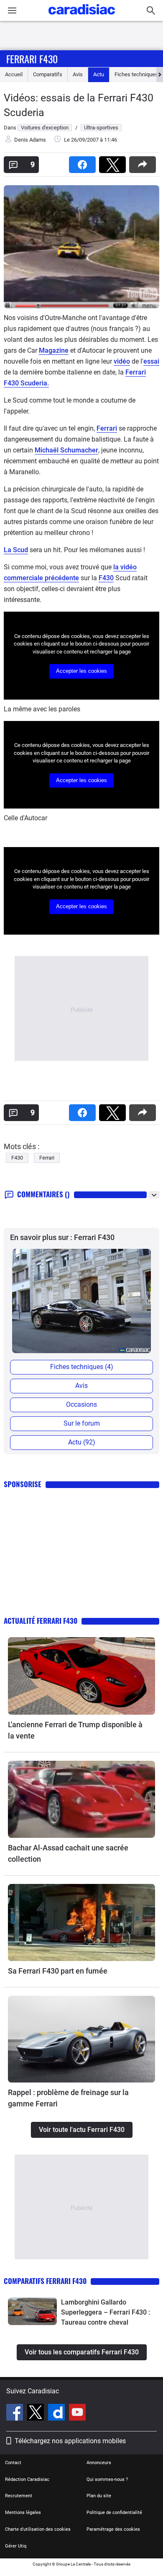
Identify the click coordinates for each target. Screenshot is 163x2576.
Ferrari (107, 428)
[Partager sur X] (114, 162)
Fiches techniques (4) (82, 1367)
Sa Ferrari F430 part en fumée (58, 1971)
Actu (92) (82, 1442)
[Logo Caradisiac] (82, 17)
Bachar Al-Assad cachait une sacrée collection (68, 1853)
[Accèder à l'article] (81, 1676)
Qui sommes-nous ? (107, 2479)
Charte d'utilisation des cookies (38, 2529)
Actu (99, 74)
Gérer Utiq (16, 2546)
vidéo (122, 361)
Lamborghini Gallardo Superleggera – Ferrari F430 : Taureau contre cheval (106, 2312)
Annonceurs (99, 2463)
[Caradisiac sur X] (37, 2413)
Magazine (54, 350)
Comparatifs (48, 74)
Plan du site (99, 2496)
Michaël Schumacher (66, 450)
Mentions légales (23, 2513)
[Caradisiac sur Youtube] (77, 2413)
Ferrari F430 (32, 59)
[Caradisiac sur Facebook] (16, 2413)
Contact (13, 2463)
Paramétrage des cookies (113, 2529)
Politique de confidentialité (114, 2513)
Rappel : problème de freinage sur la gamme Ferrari (68, 2098)
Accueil (14, 74)
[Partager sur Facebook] (84, 162)
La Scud (16, 550)
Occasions (81, 1404)
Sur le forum (82, 1423)
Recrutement (19, 2496)
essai (151, 361)
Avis (78, 74)
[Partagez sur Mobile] (144, 162)
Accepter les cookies (81, 671)
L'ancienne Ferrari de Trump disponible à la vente (75, 1730)
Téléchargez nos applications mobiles (70, 2441)
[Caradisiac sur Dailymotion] (57, 2413)
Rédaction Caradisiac (27, 2479)
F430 (106, 578)
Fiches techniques (136, 74)
